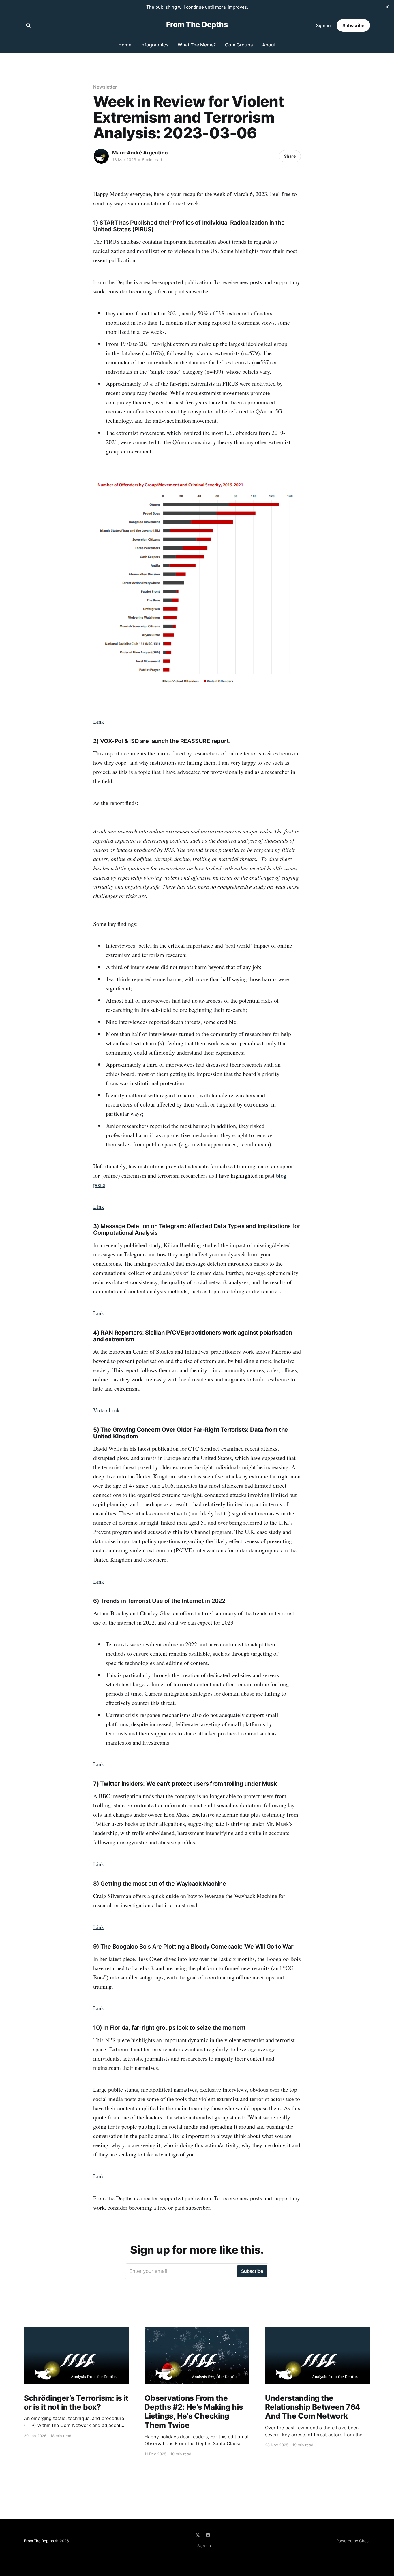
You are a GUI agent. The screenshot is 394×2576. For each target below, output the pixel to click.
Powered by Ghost (353, 2541)
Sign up (204, 2546)
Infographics (154, 45)
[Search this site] (29, 25)
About (269, 45)
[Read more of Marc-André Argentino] (101, 156)
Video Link (106, 1410)
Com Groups (239, 45)
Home (125, 45)
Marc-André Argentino (140, 153)
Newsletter (105, 87)
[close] (387, 7)
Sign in (323, 25)
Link (99, 721)
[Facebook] (208, 2535)
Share (290, 156)
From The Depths (197, 25)
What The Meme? (197, 45)
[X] (198, 2535)
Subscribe (353, 25)
